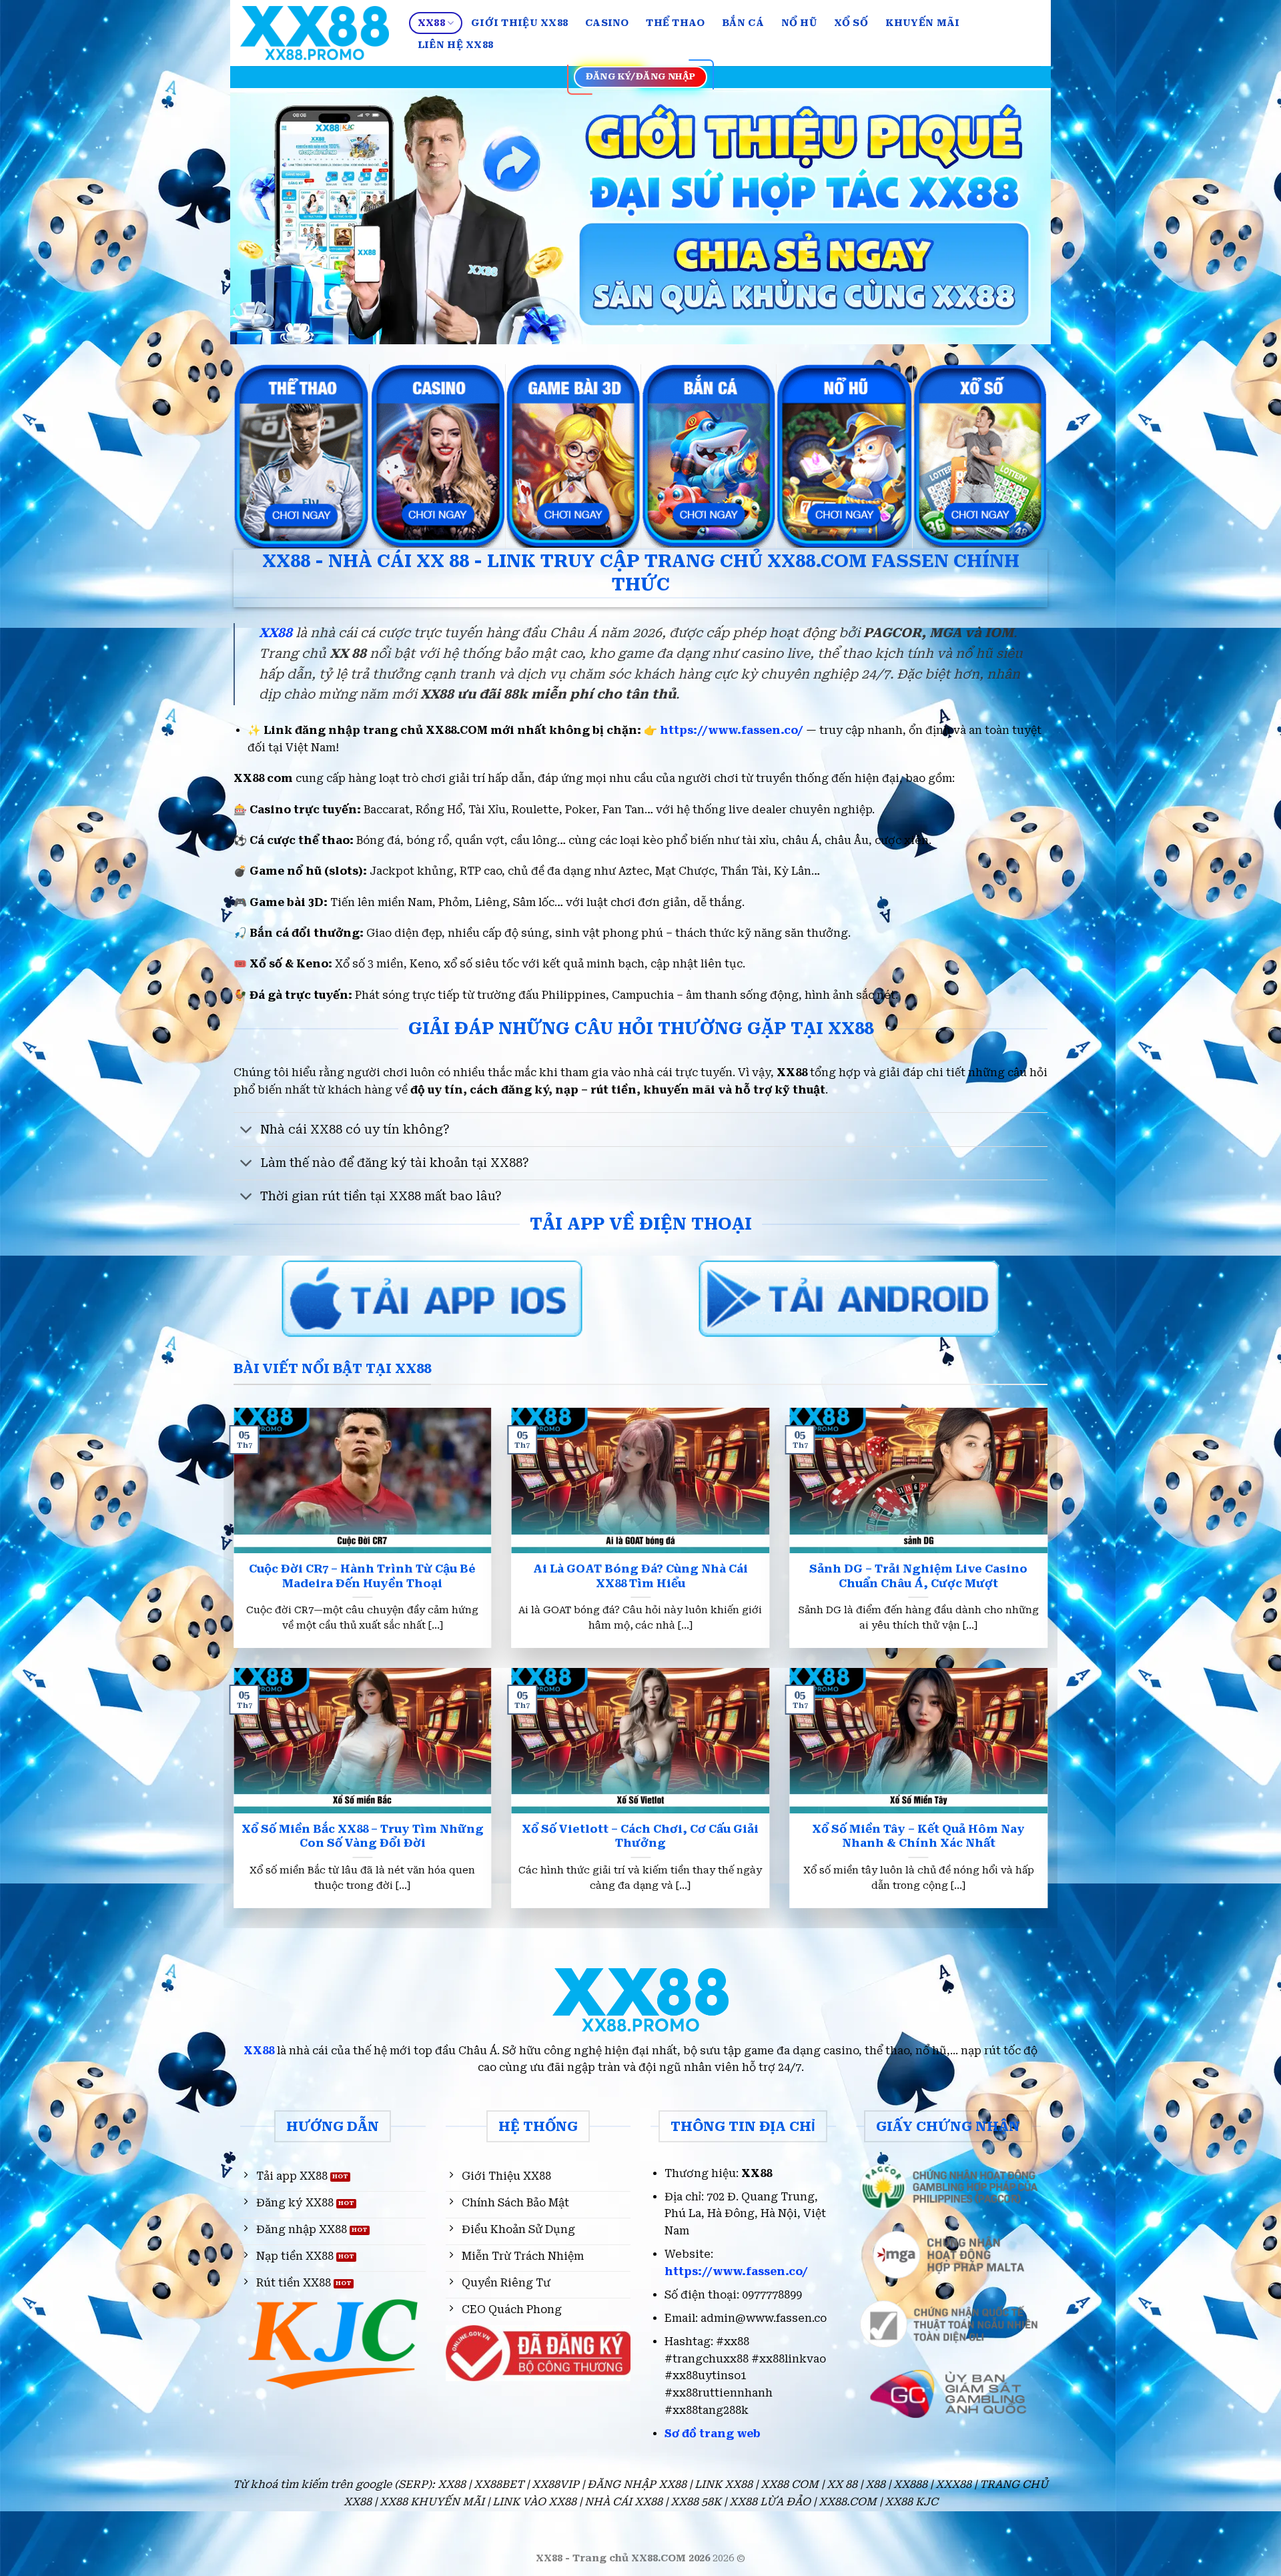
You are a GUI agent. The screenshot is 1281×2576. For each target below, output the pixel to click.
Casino (607, 23)
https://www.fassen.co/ (732, 730)
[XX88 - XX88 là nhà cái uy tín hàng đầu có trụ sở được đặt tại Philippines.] (315, 33)
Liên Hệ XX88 (455, 45)
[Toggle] (247, 1131)
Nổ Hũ (799, 23)
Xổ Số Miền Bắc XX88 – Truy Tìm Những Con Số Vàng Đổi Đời (363, 1836)
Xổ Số (851, 23)
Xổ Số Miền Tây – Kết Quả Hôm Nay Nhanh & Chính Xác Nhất (918, 1836)
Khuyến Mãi (923, 23)
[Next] (1017, 217)
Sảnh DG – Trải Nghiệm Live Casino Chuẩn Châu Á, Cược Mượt (918, 1576)
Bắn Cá (743, 23)
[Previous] (264, 217)
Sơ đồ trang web (713, 2434)
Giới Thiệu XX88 (519, 23)
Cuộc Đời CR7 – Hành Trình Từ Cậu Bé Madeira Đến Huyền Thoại (362, 1576)
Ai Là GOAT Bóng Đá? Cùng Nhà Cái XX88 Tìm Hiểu (640, 1576)
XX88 (431, 23)
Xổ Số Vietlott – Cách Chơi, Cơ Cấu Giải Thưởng (640, 1836)
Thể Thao (675, 23)
